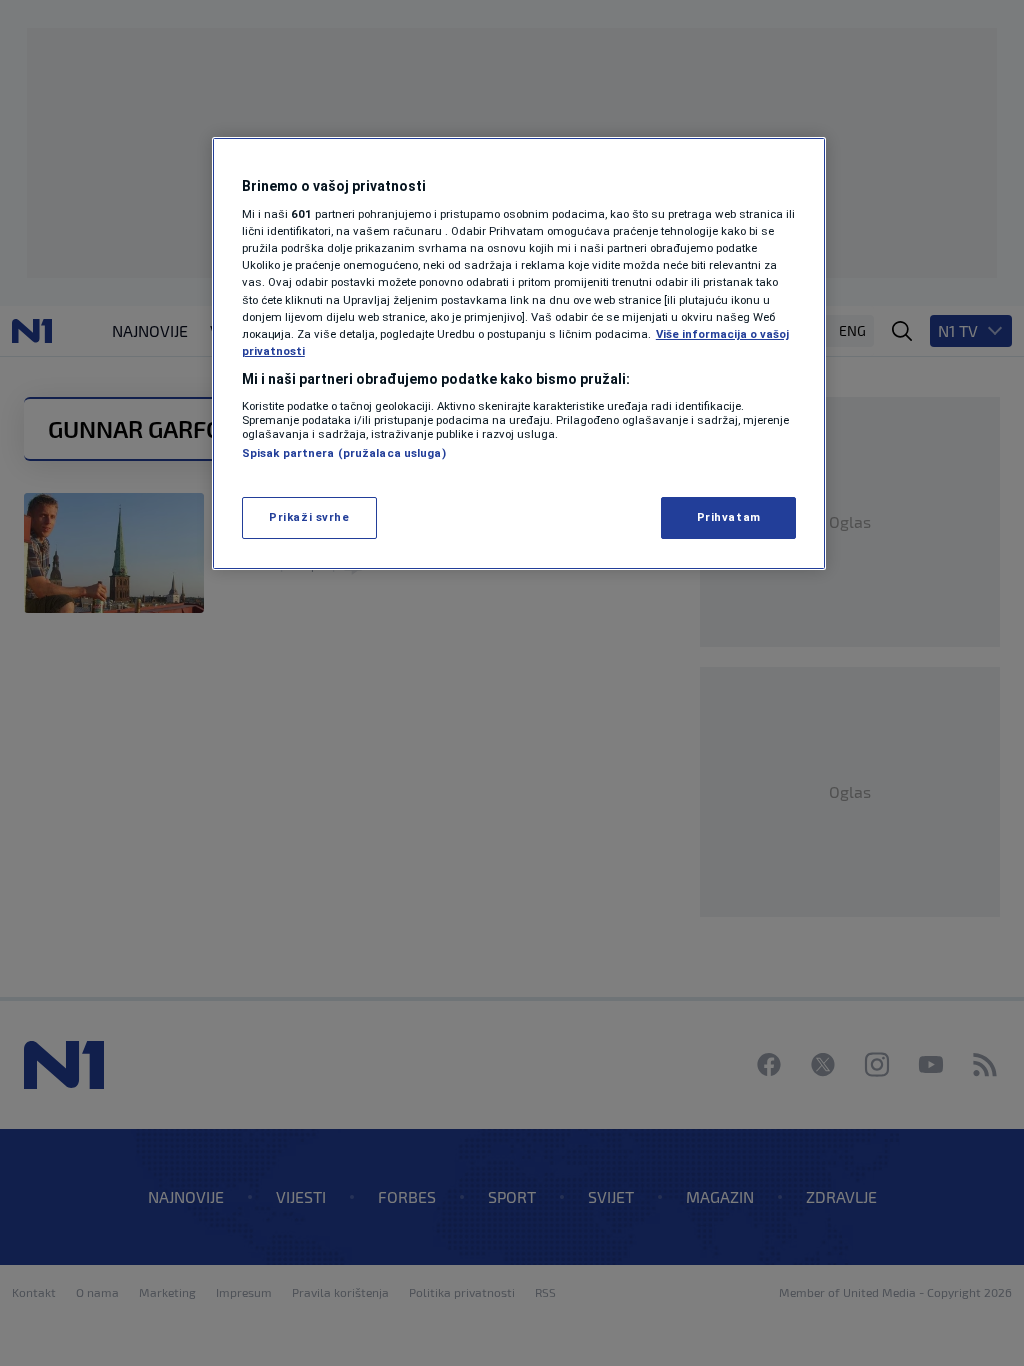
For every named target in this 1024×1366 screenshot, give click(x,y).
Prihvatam (729, 517)
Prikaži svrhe (309, 517)
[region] (519, 353)
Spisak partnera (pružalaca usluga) (344, 453)
